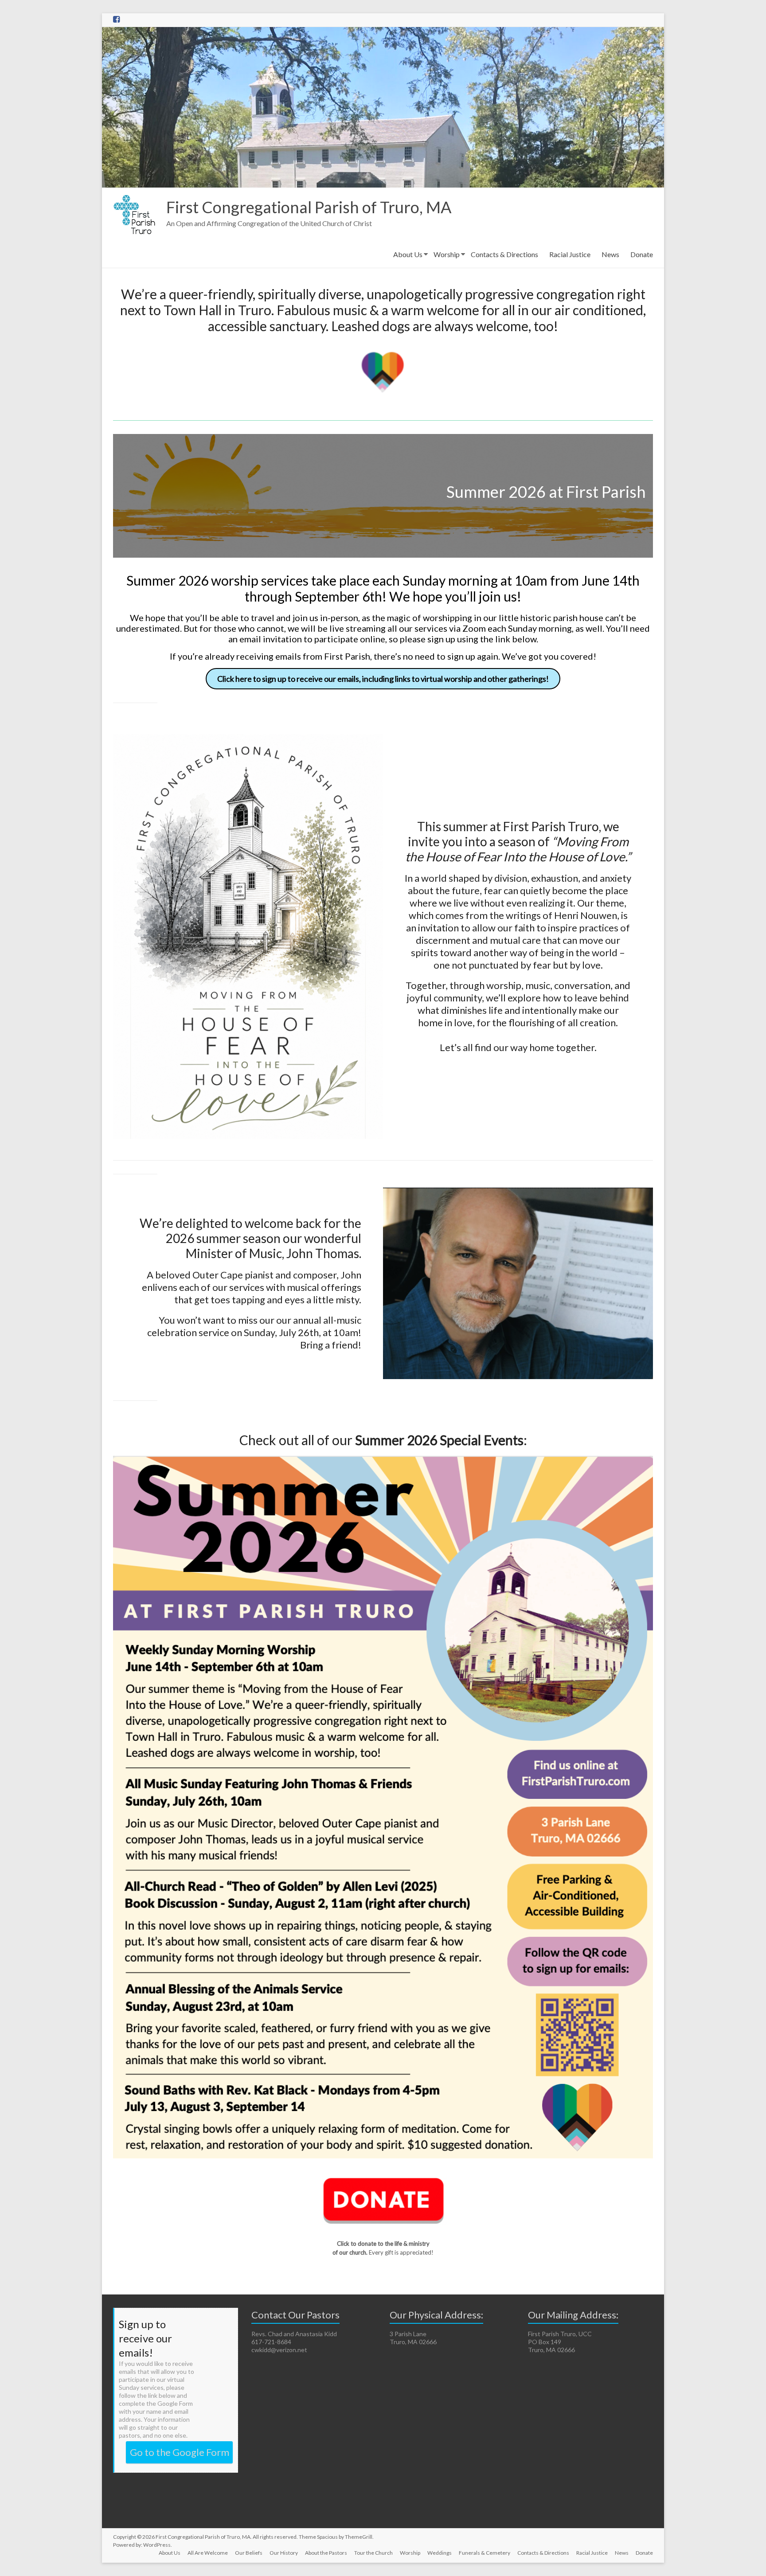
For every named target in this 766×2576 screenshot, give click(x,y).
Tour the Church (373, 2553)
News (610, 254)
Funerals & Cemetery (485, 2553)
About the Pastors (326, 2553)
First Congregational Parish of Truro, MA (309, 207)
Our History (284, 2553)
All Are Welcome (208, 2553)
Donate (642, 254)
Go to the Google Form (180, 2452)
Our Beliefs (249, 2553)
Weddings (440, 2553)
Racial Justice (570, 254)
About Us (408, 254)
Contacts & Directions (504, 254)
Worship (447, 254)
